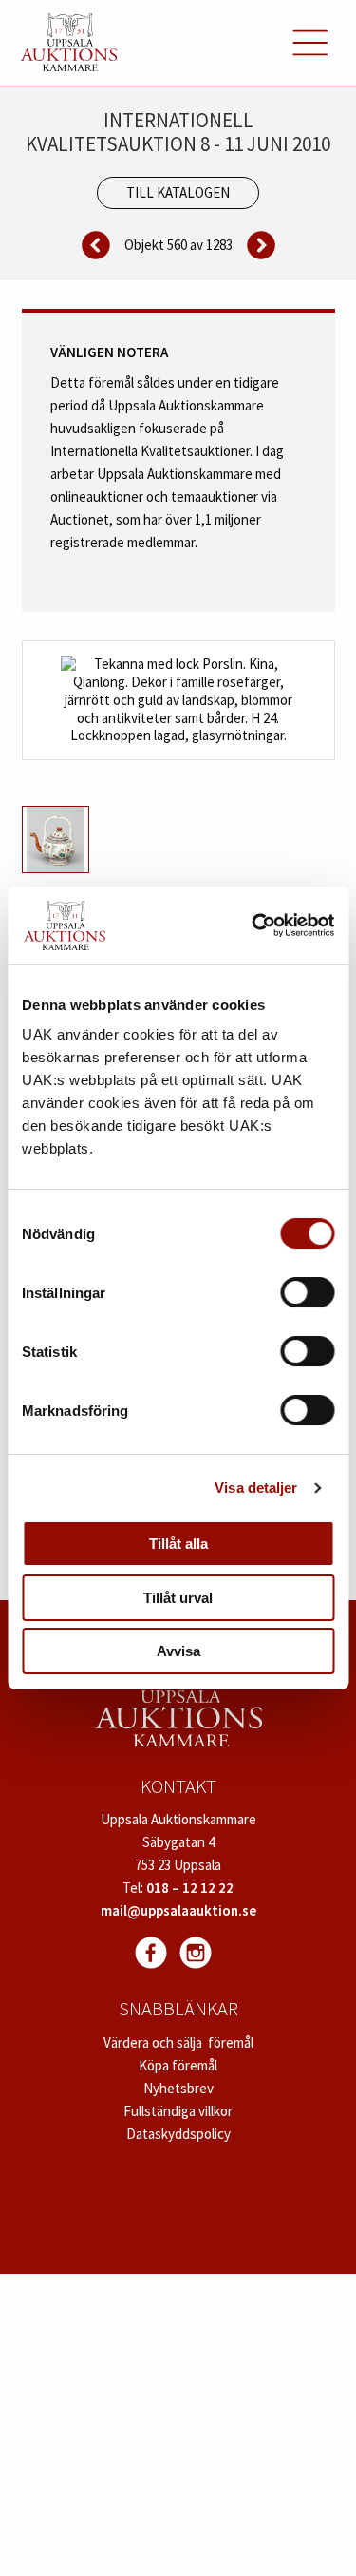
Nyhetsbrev (178, 2088)
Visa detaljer (256, 1488)
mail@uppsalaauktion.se (178, 1910)
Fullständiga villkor (178, 2111)
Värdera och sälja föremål (178, 2042)
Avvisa (178, 1651)
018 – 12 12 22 (190, 1888)
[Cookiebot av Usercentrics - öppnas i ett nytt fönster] (253, 925)
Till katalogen (178, 192)
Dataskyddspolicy (178, 2134)
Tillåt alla (178, 1544)
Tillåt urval (178, 1598)
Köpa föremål (178, 2065)
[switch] (307, 1292)
